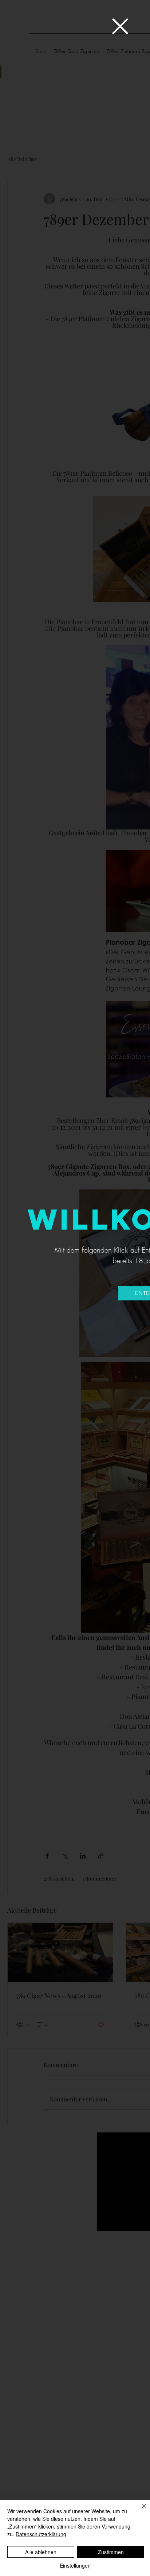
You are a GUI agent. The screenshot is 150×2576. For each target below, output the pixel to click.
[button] (120, 26)
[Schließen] (140, 2510)
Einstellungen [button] (75, 2565)
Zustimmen (111, 2552)
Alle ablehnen (41, 2552)
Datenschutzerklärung (41, 2534)
